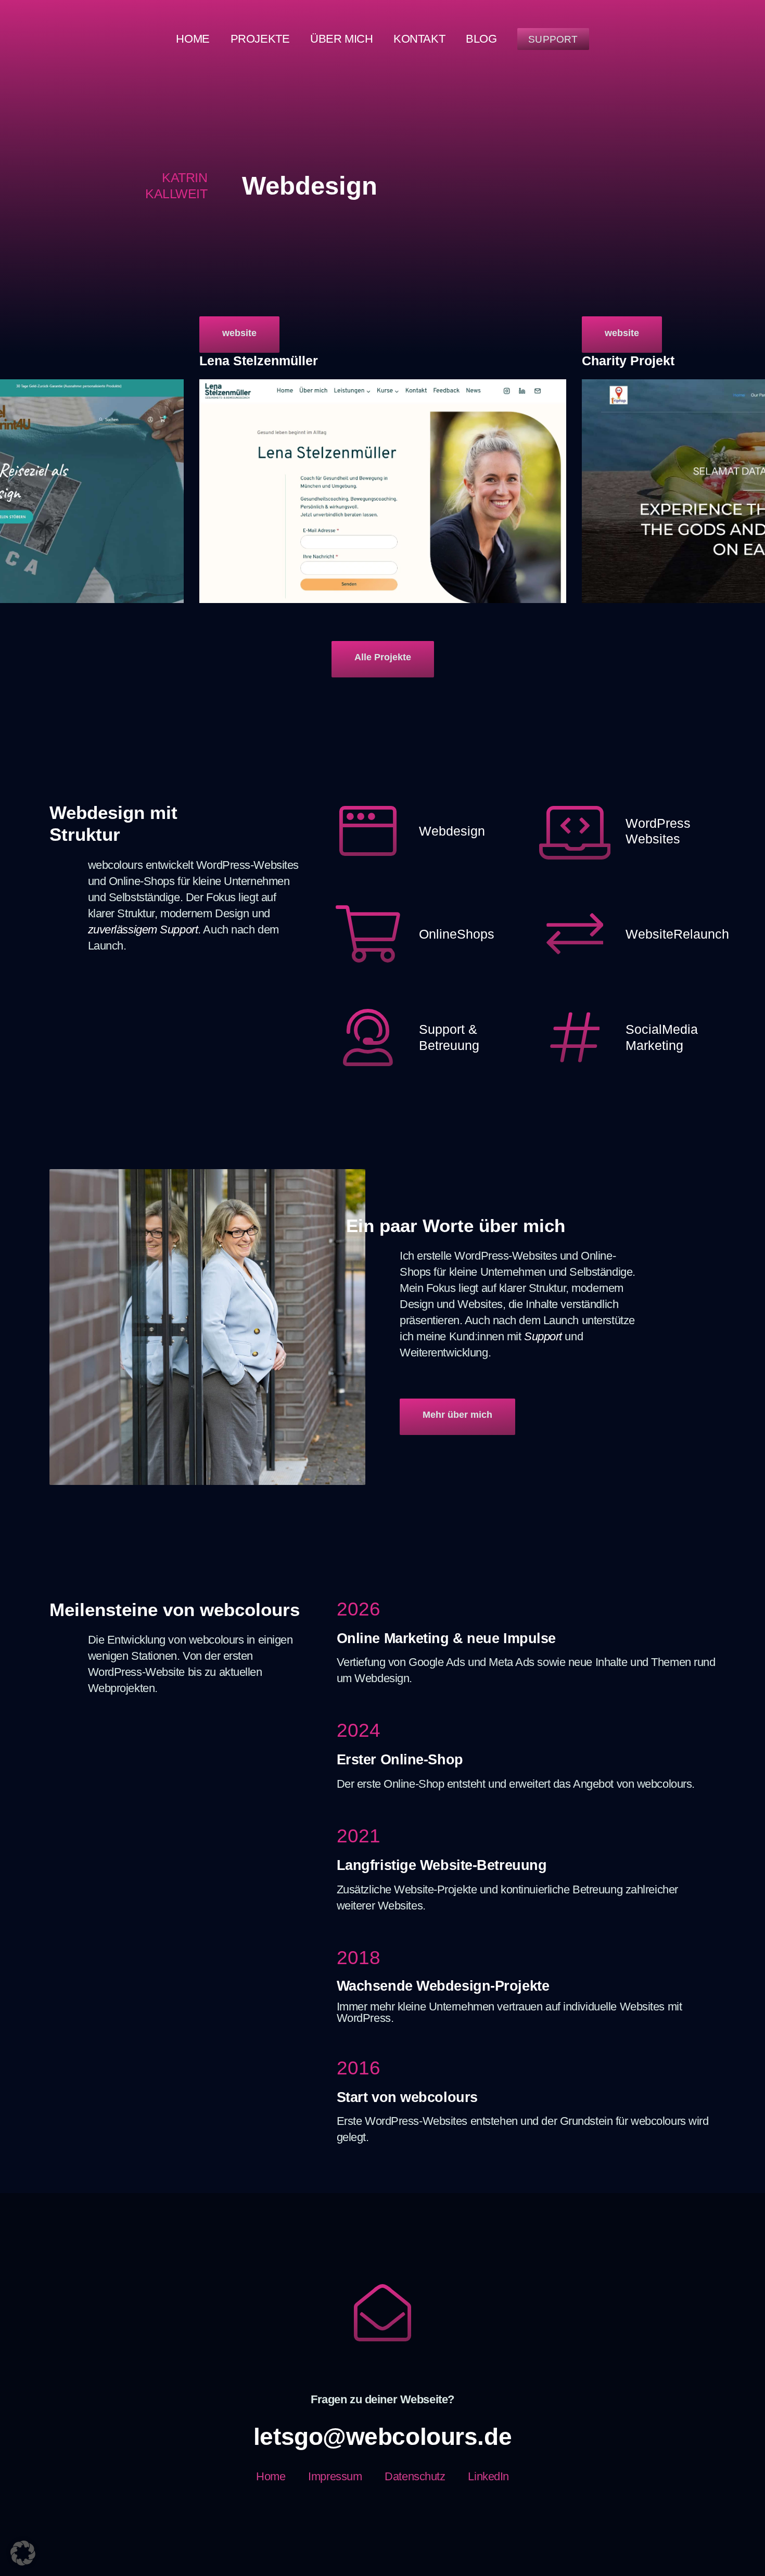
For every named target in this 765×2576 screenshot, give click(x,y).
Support (543, 1336)
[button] (23, 2553)
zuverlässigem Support (143, 930)
